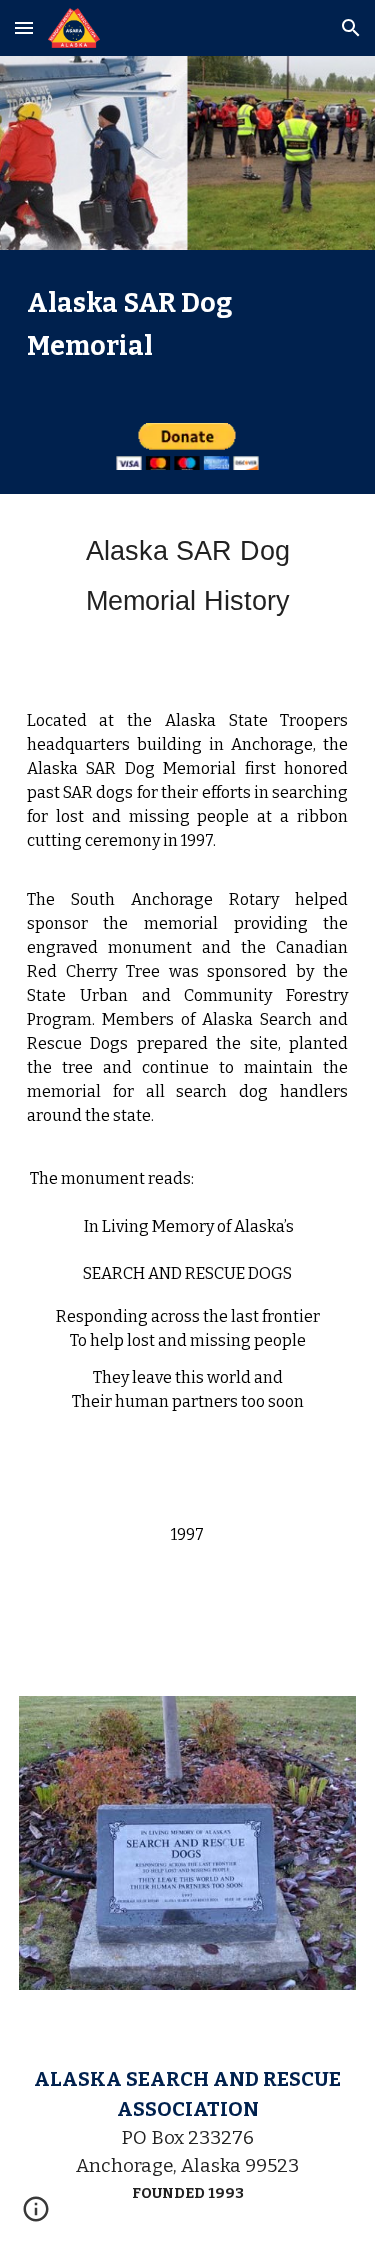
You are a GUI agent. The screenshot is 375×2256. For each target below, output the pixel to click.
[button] (24, 27)
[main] (188, 324)
